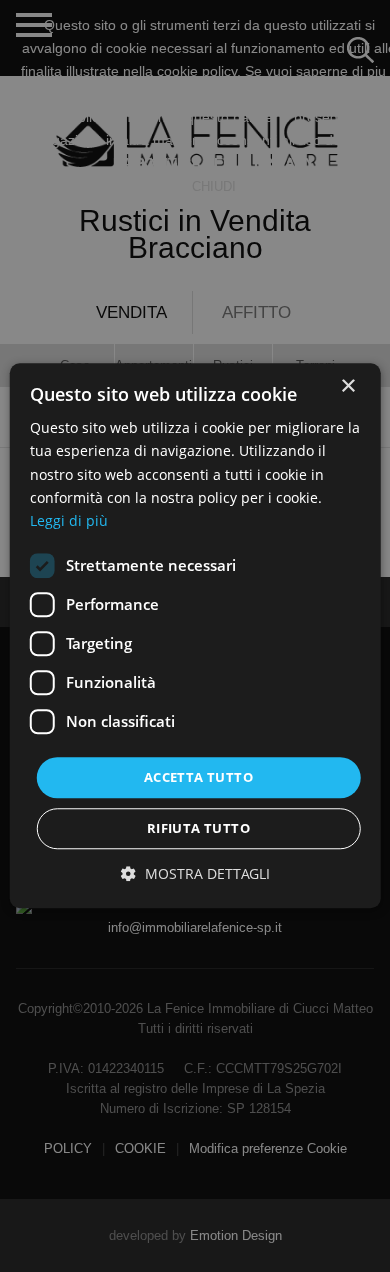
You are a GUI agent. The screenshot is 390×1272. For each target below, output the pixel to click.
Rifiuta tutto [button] (198, 829)
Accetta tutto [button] (198, 777)
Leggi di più (69, 520)
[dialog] (195, 636)
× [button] (347, 386)
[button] (195, 874)
